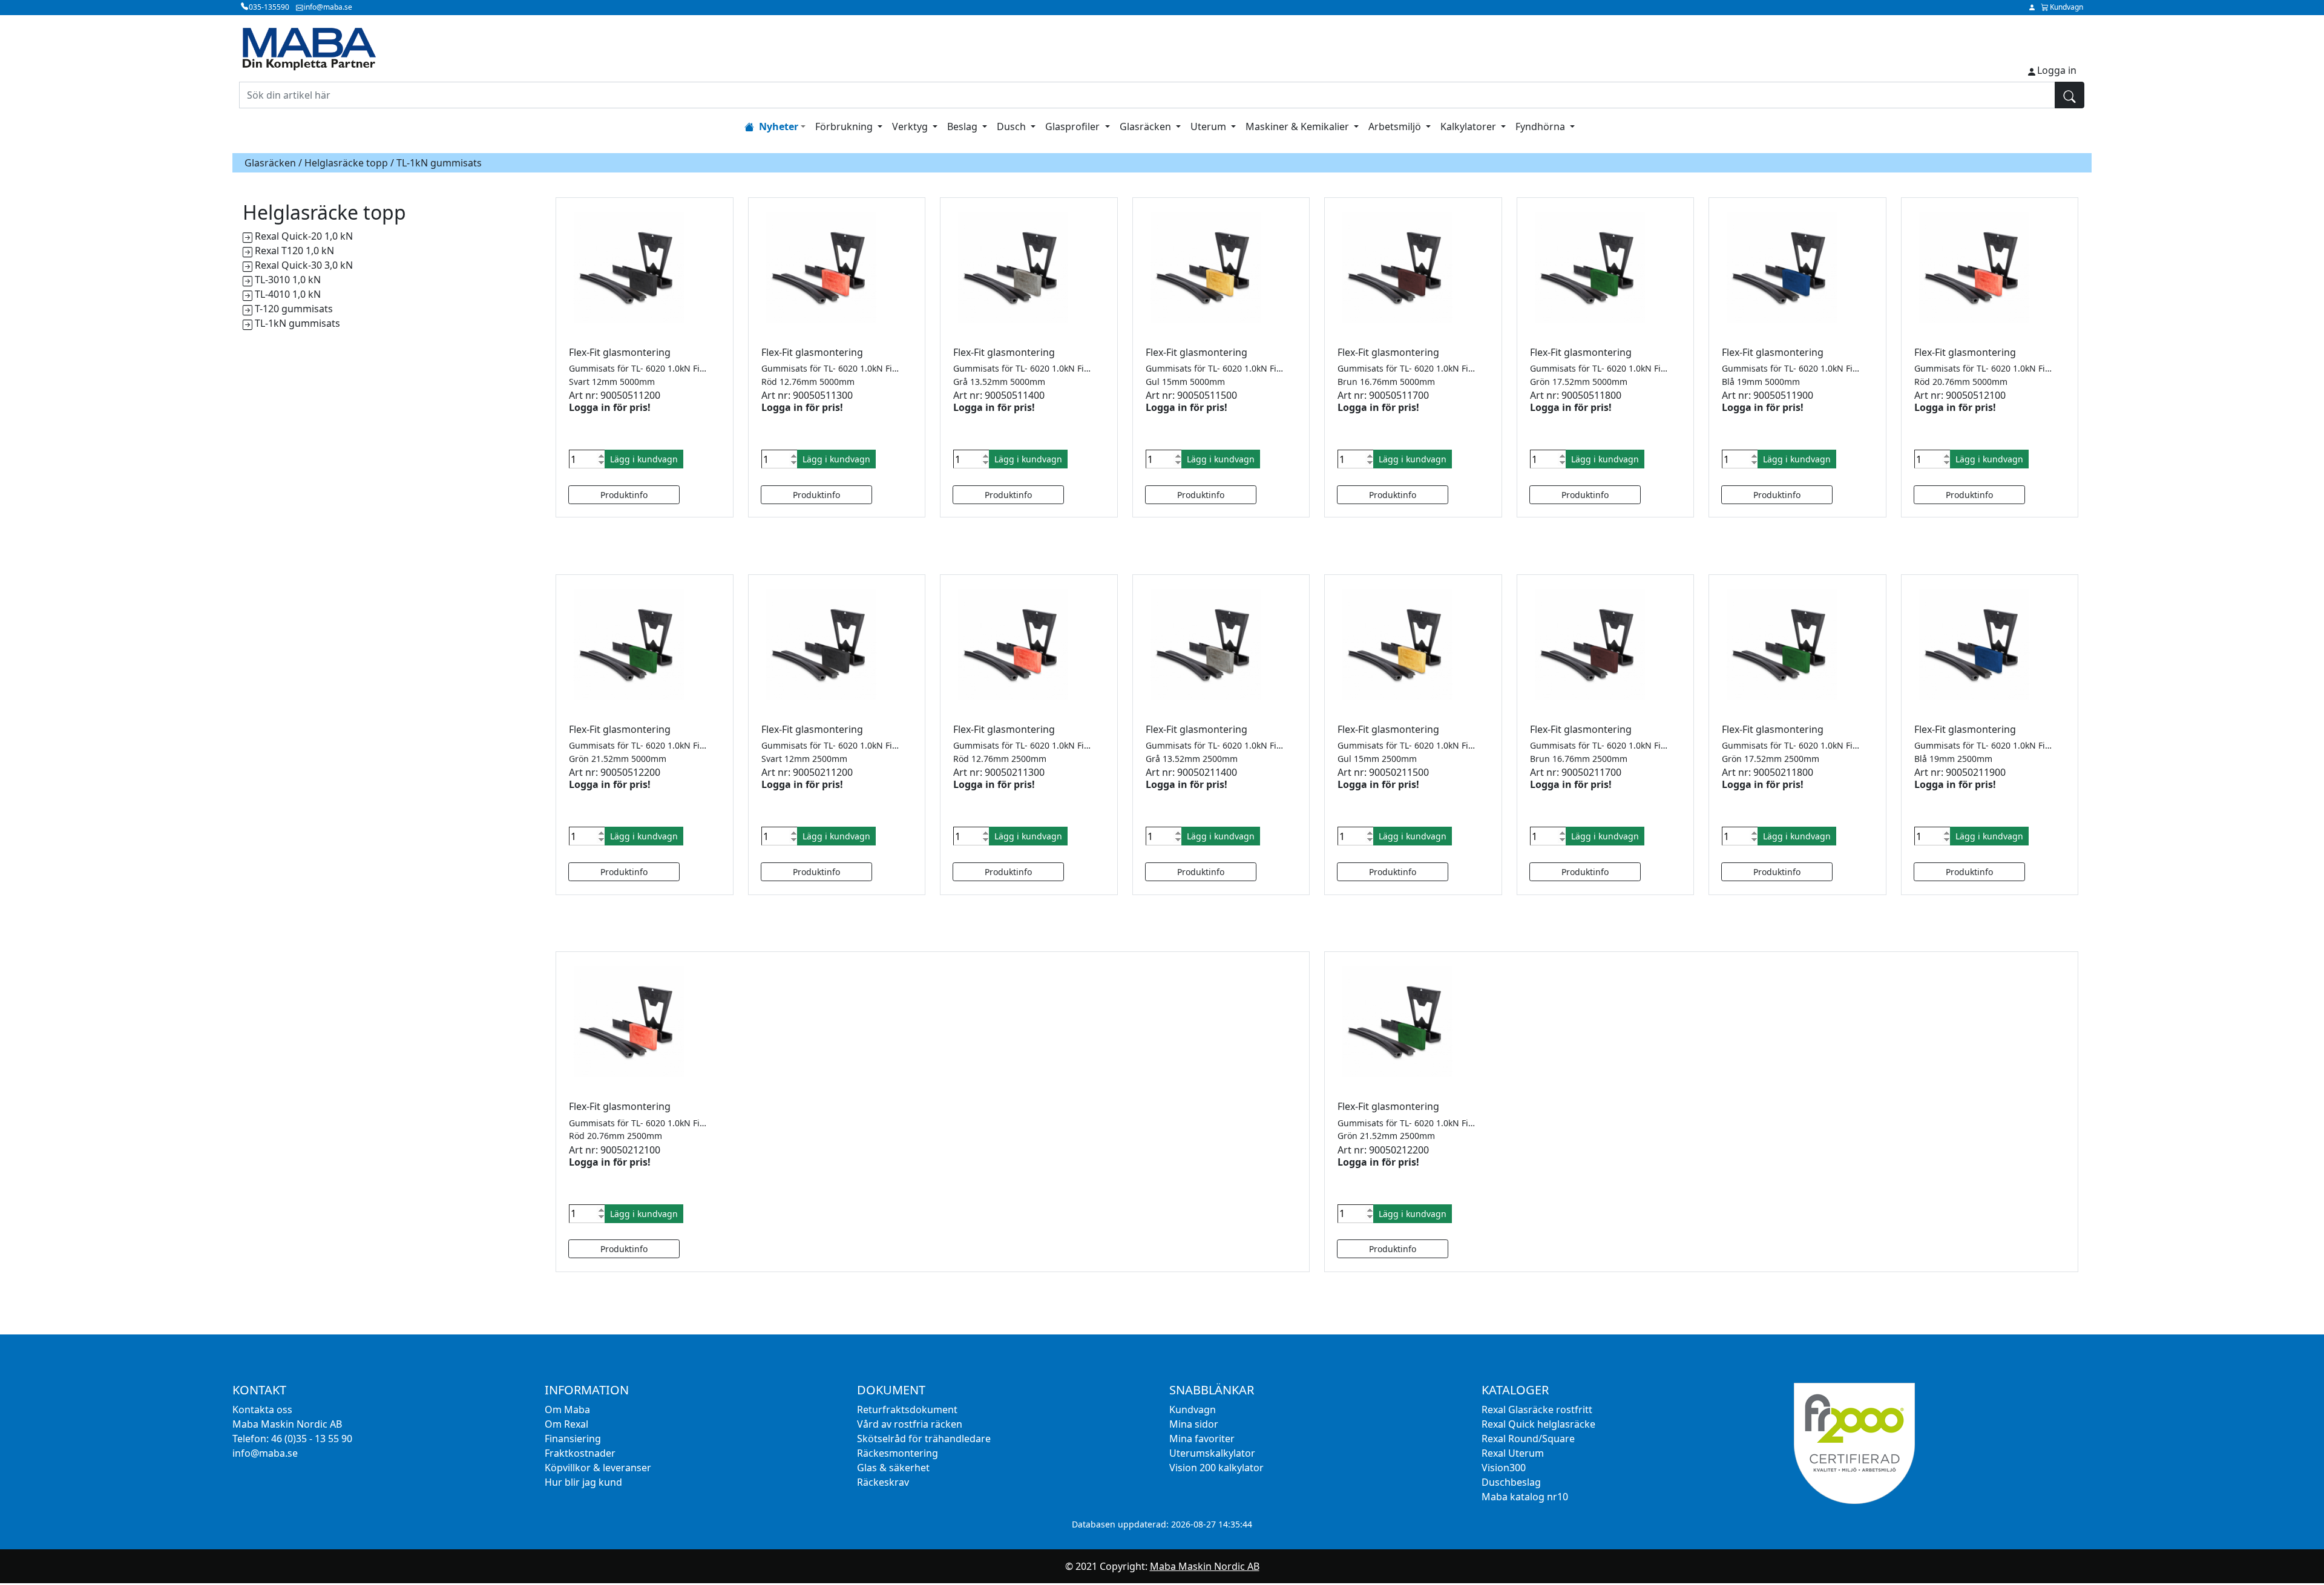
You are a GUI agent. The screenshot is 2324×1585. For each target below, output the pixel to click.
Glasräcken (1147, 126)
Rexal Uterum (1513, 1453)
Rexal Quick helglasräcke (1538, 1424)
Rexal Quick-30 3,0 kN (304, 265)
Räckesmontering (898, 1453)
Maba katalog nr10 (1525, 1497)
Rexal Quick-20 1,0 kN (304, 236)
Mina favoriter (1202, 1439)
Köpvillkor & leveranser (598, 1468)
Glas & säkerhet (893, 1468)
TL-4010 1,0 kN (288, 294)
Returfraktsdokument (907, 1409)
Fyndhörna (1541, 126)
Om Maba (567, 1409)
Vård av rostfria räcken (910, 1424)
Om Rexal (566, 1424)
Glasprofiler (1074, 126)
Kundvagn (1193, 1409)
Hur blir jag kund (583, 1482)
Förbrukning (845, 126)
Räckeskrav (883, 1482)
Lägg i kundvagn (644, 459)
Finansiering (573, 1439)
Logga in (2057, 70)
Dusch (1013, 126)
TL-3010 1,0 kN (288, 280)
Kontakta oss (262, 1409)
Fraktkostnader (580, 1453)
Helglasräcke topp (346, 163)
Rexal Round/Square (1528, 1439)
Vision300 (1504, 1468)
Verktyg (911, 126)
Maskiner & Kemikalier (1298, 126)
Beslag (963, 126)
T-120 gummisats (294, 309)
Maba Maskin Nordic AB (1205, 1566)
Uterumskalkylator (1212, 1453)
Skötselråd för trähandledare (924, 1439)
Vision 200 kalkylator (1216, 1468)
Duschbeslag (1511, 1482)
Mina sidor (1194, 1424)
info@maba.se (265, 1453)
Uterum (1210, 126)
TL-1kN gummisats (297, 323)
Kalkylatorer (1469, 126)
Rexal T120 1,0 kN (294, 251)
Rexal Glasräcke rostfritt (1537, 1409)
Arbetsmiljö (1396, 126)
